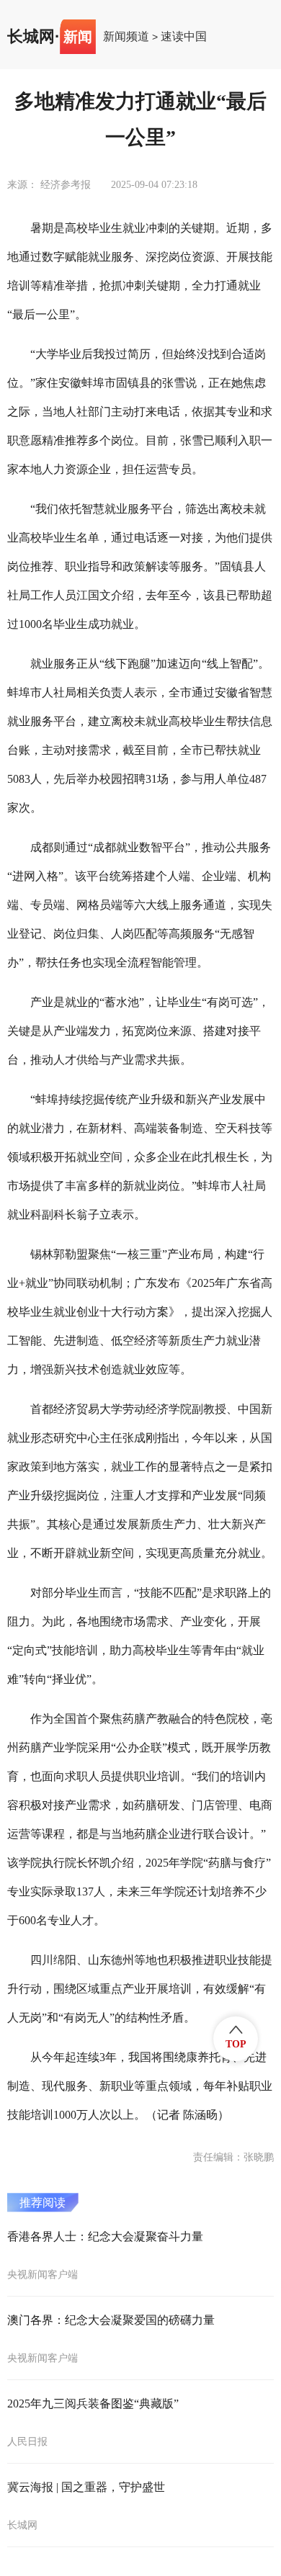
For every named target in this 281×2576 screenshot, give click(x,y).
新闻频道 (126, 37)
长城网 (31, 37)
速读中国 (184, 37)
